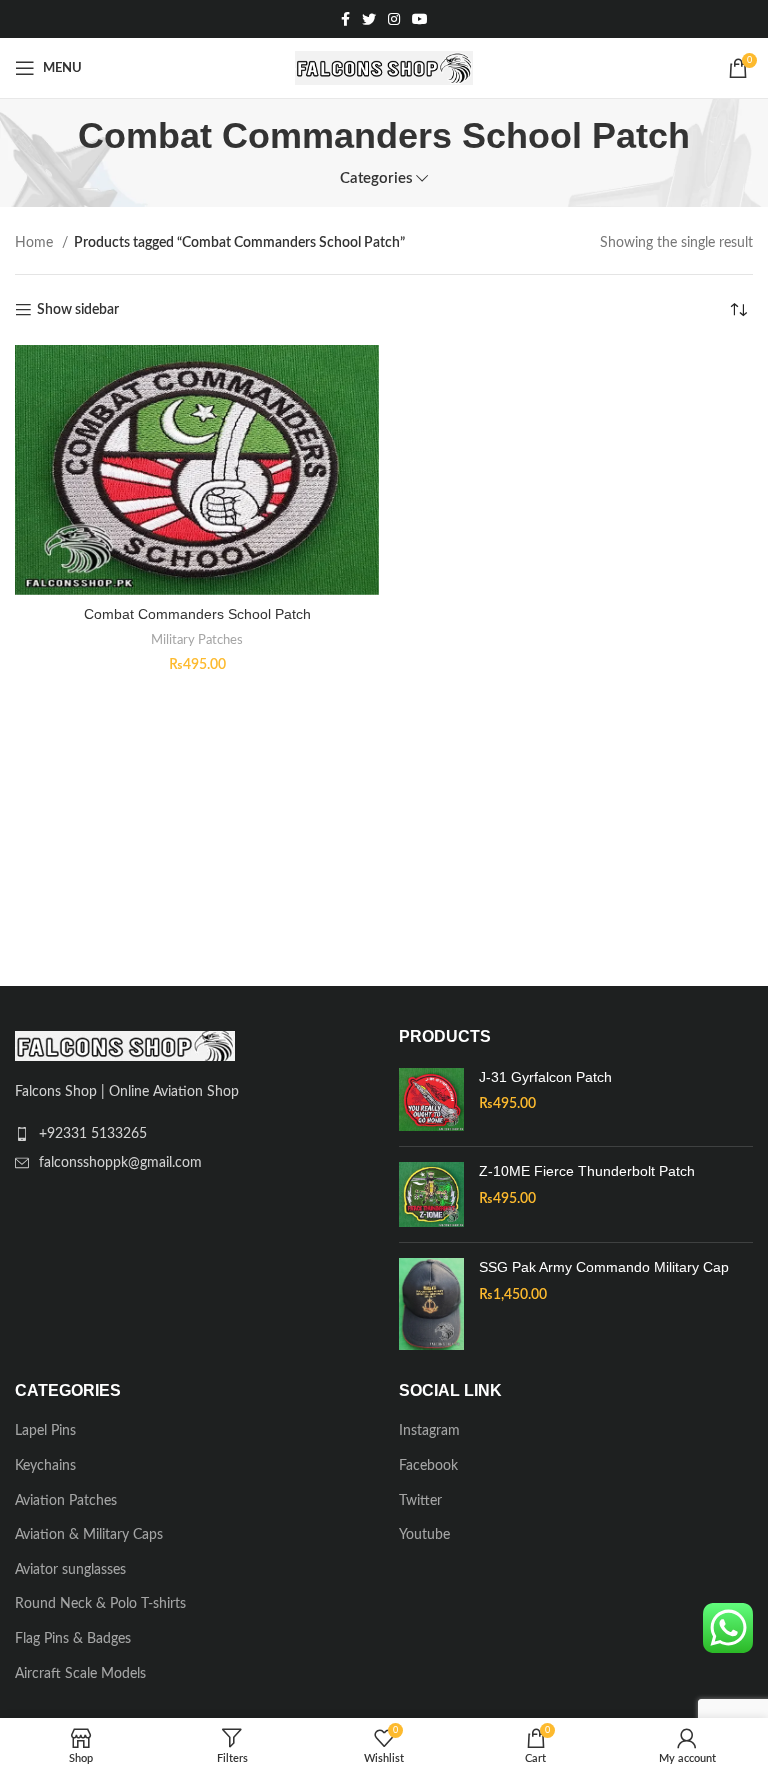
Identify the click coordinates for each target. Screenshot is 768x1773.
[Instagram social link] (394, 19)
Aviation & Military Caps (89, 1535)
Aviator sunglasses (70, 1570)
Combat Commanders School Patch (197, 614)
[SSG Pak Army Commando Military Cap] (431, 1304)
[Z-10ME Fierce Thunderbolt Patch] (431, 1194)
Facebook (428, 1466)
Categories (376, 178)
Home (36, 243)
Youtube (424, 1535)
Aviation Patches (66, 1501)
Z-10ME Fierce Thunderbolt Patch (587, 1171)
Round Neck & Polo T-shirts (100, 1604)
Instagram (429, 1431)
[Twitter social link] (369, 19)
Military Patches (197, 640)
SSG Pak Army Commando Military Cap (604, 1267)
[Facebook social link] (345, 19)
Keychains (45, 1466)
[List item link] (192, 1134)
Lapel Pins (45, 1431)
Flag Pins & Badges (73, 1639)
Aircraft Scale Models (80, 1674)
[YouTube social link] (420, 19)
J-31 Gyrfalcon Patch (545, 1077)
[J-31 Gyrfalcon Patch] (431, 1100)
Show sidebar (78, 310)
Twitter (420, 1501)
